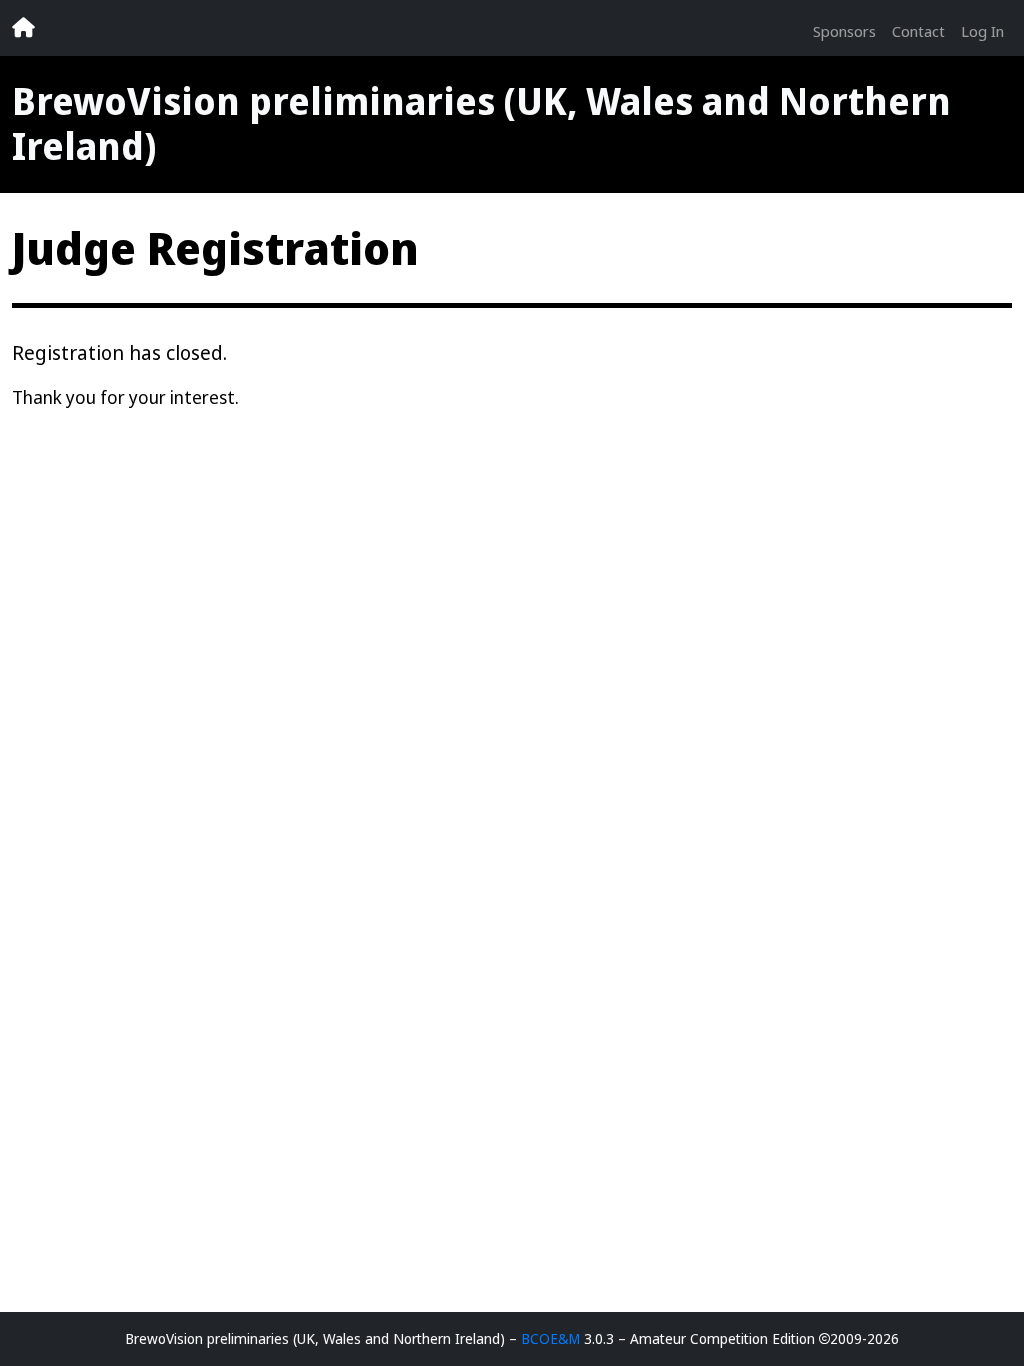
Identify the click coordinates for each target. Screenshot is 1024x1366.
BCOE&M (550, 1338)
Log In (982, 31)
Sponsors (844, 31)
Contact (918, 31)
